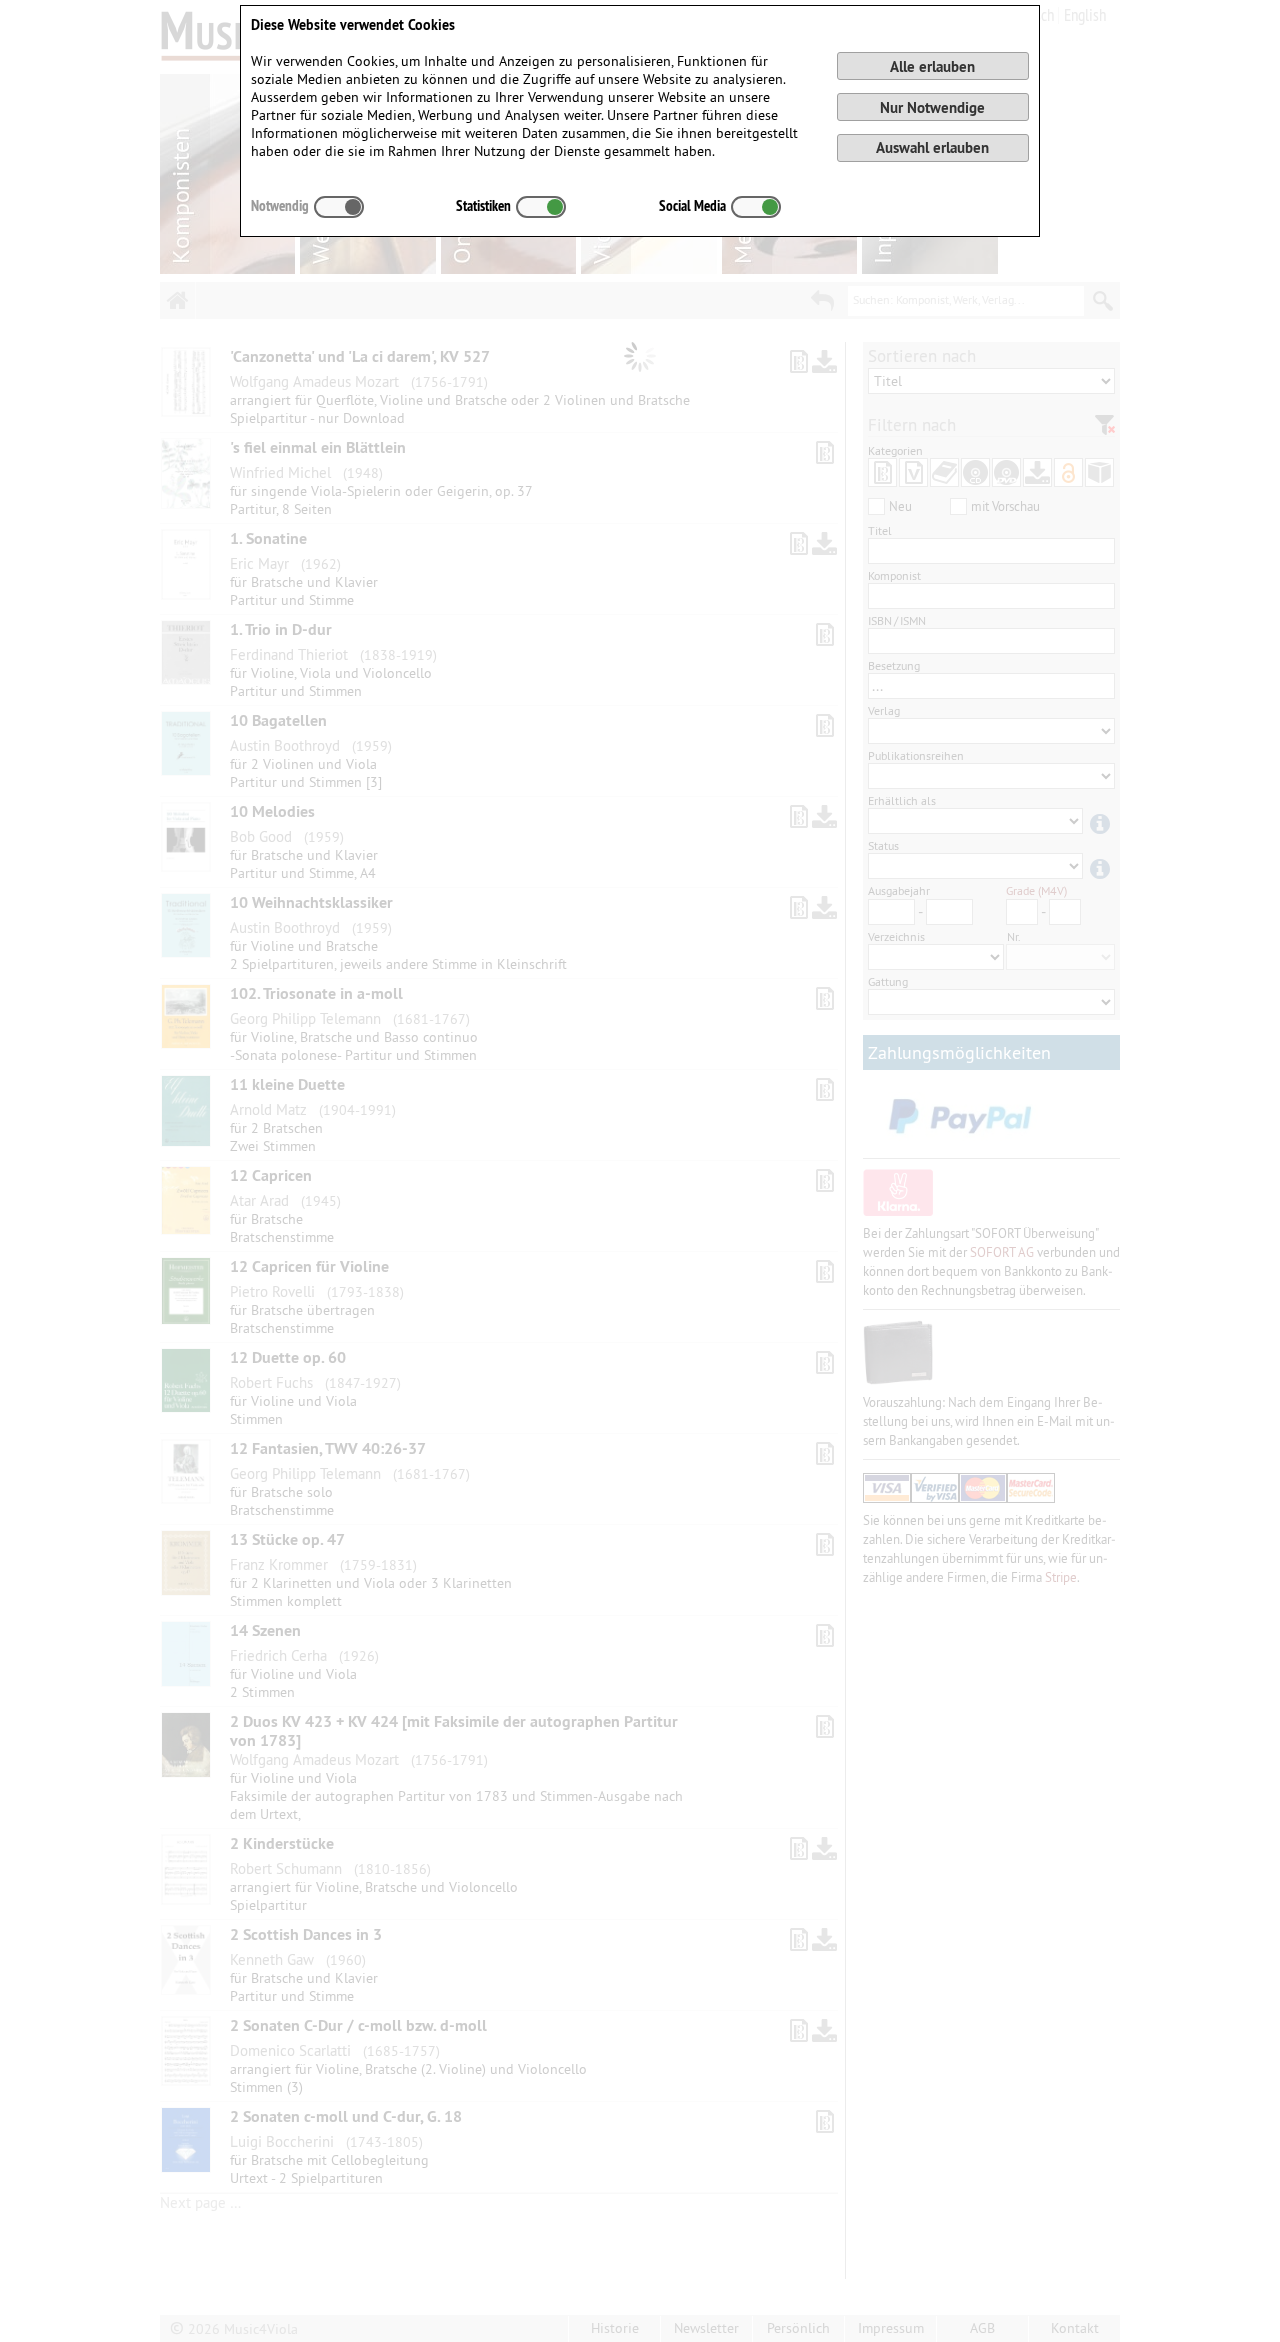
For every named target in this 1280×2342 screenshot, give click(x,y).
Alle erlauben (932, 66)
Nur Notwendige (932, 107)
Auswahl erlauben (932, 147)
